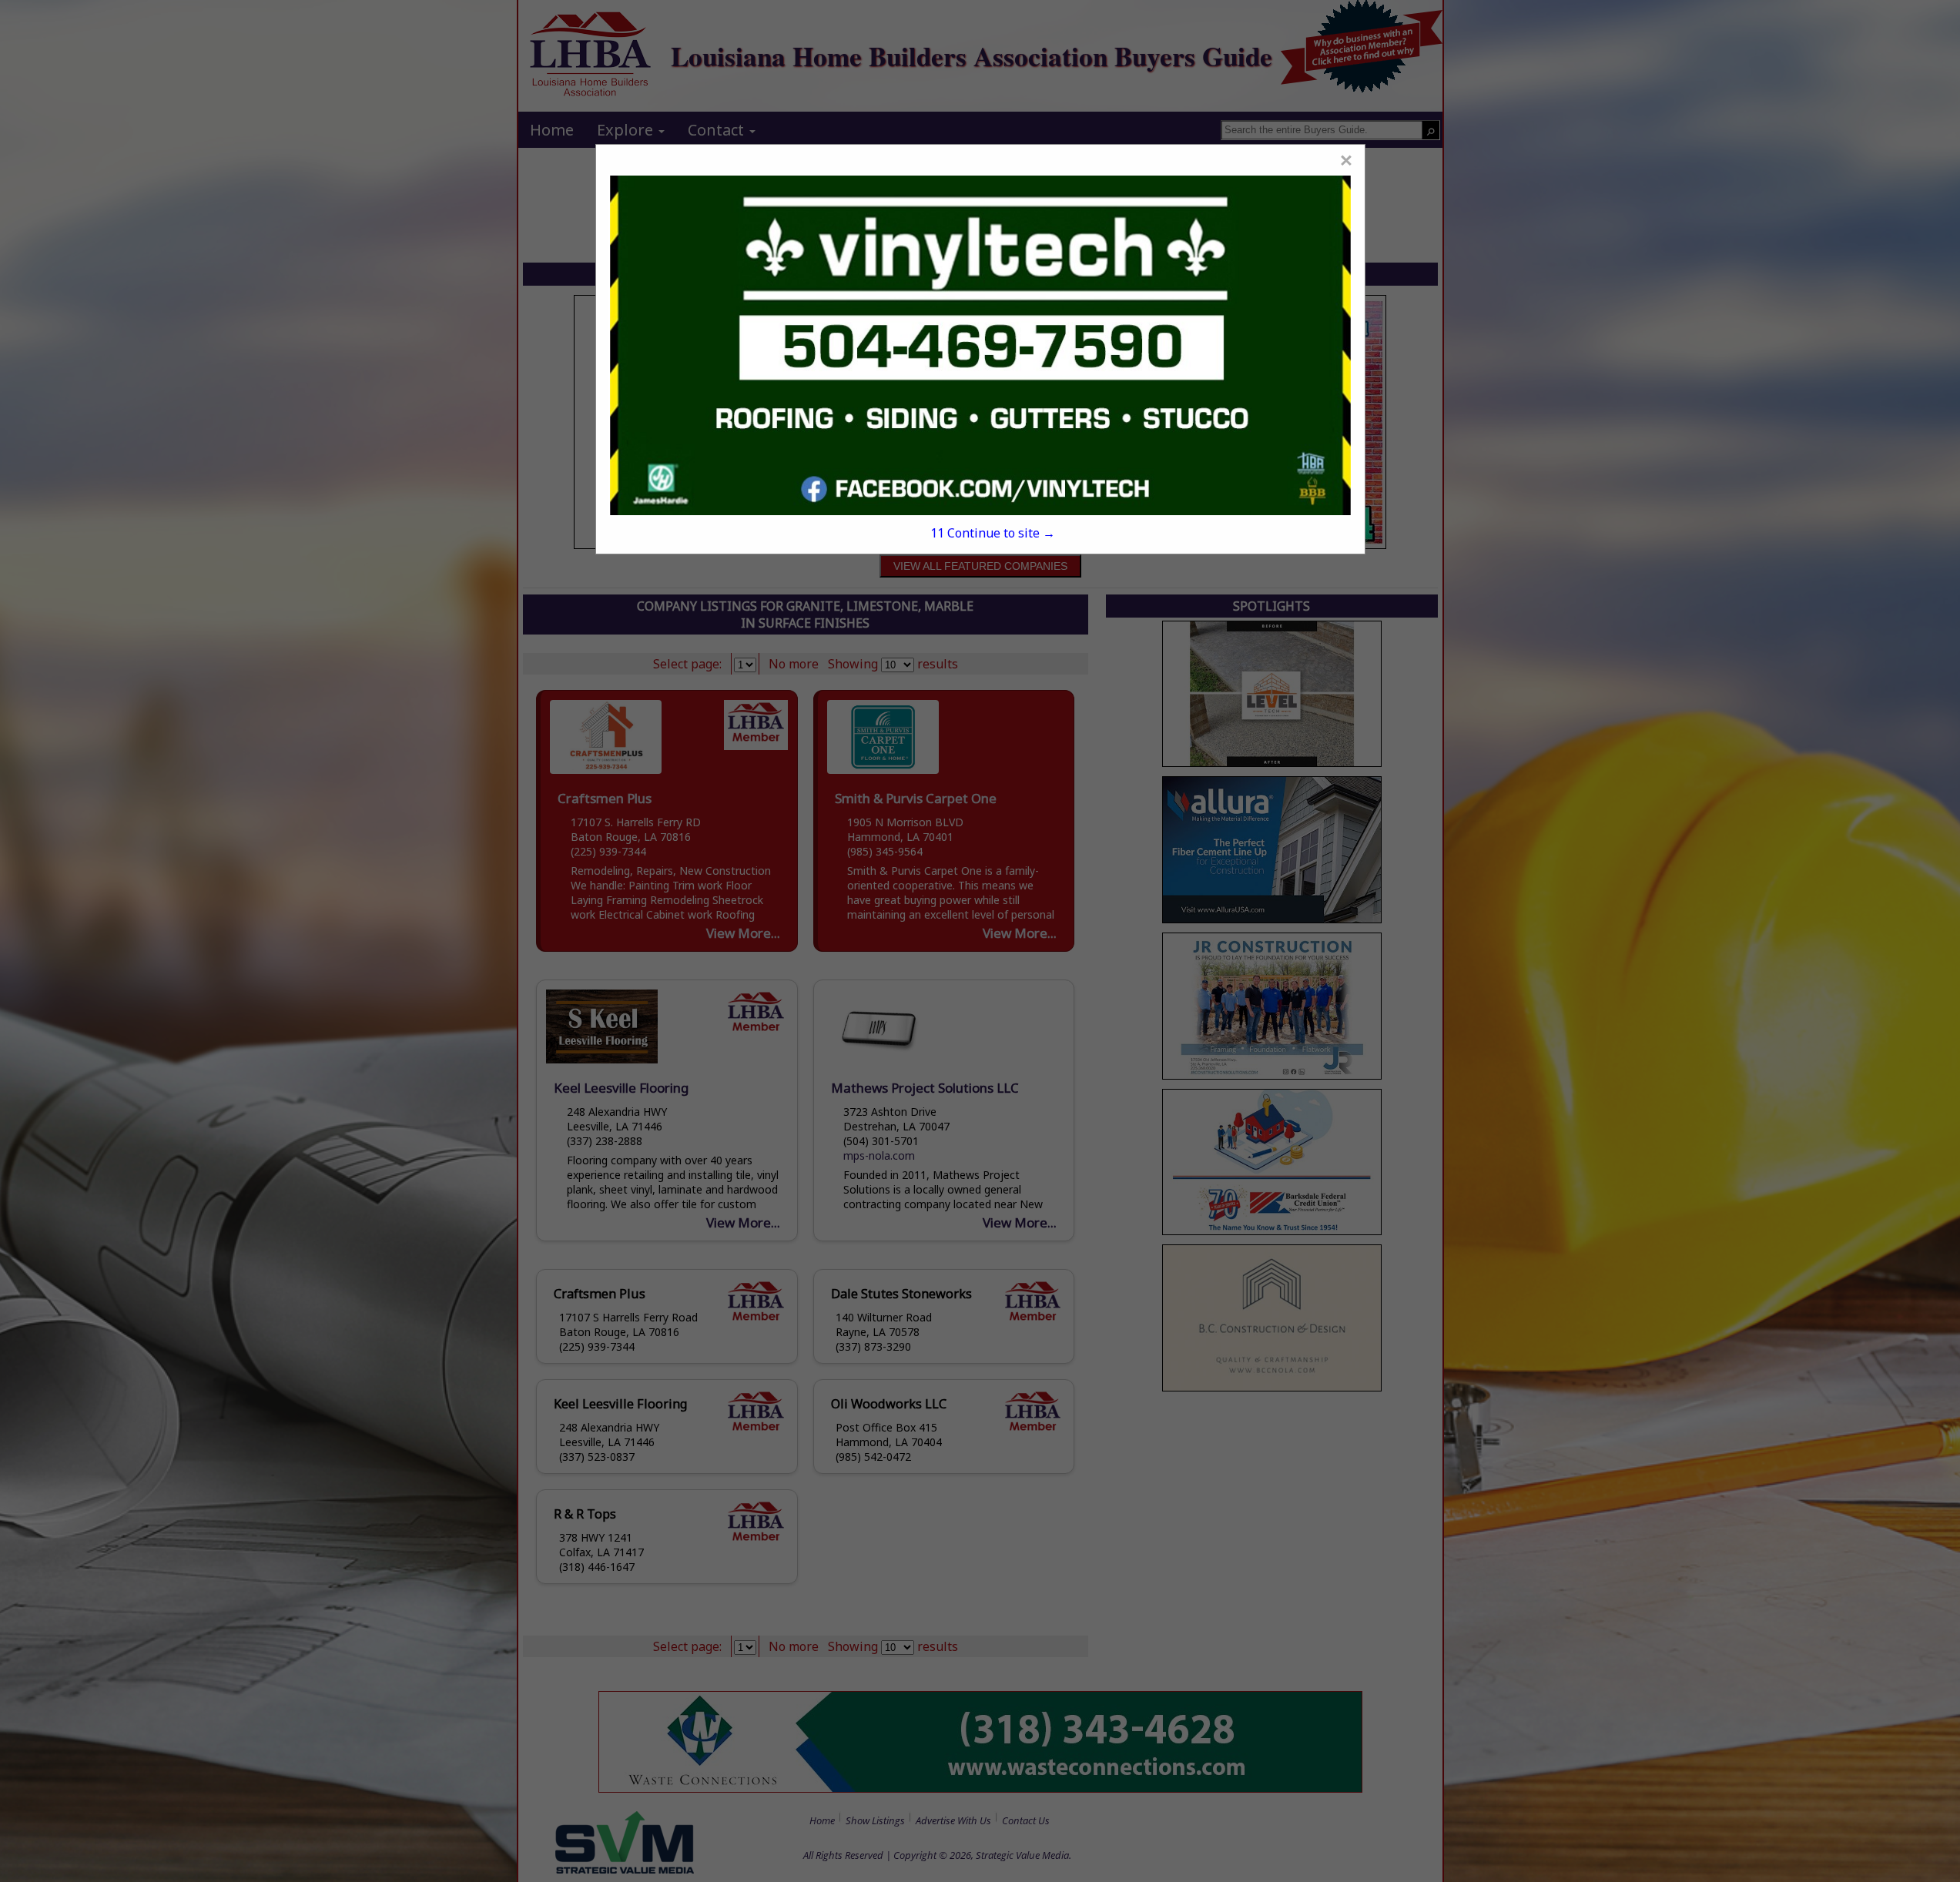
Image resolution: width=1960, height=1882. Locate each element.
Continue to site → (992, 533)
